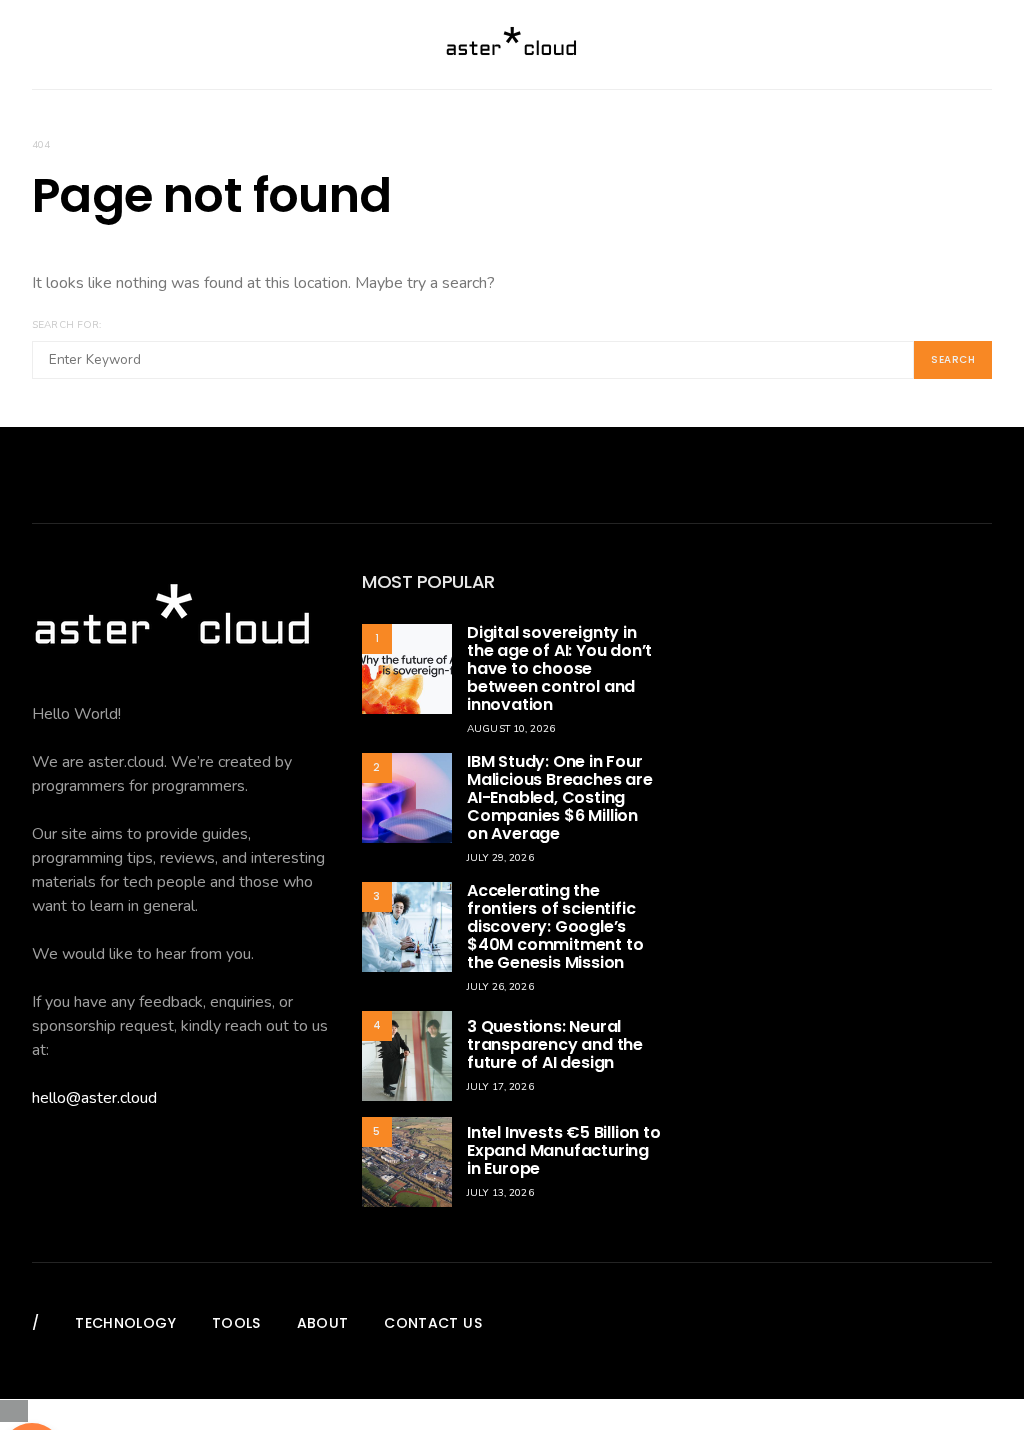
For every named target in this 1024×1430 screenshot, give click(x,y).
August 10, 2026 (511, 729)
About (323, 1323)
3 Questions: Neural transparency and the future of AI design (555, 1044)
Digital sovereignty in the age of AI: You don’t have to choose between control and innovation (559, 668)
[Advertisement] (842, 697)
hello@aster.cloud (94, 1098)
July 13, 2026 (500, 1193)
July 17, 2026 (500, 1087)
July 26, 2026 (500, 987)
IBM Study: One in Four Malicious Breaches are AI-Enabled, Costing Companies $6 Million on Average (560, 797)
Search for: (66, 325)
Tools (236, 1323)
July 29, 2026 (500, 858)
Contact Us (433, 1323)
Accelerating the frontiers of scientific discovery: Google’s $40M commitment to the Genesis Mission (555, 926)
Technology (125, 1323)
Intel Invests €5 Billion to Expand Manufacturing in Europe (564, 1150)
